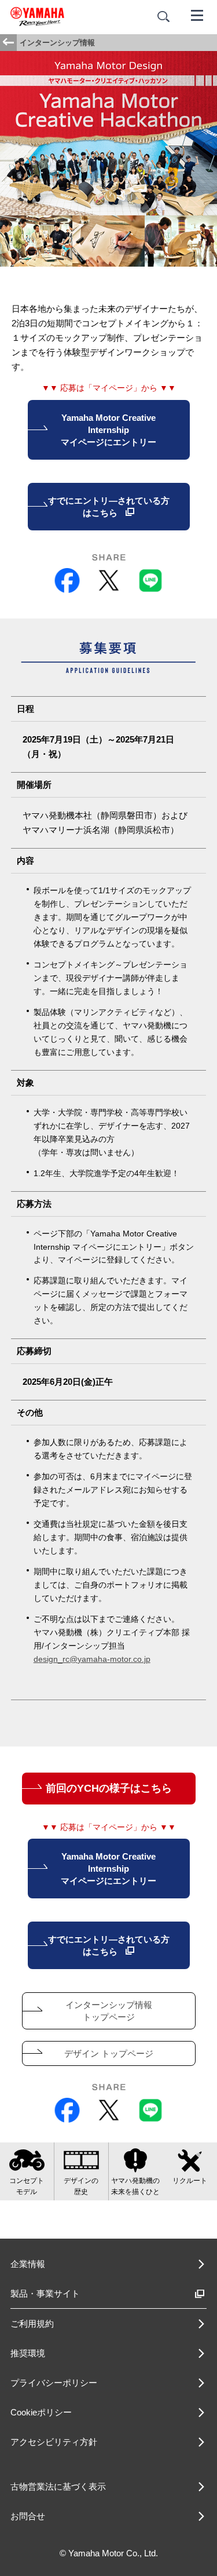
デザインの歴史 (81, 2186)
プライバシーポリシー (54, 2383)
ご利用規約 (32, 2324)
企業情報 (28, 2264)
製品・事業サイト (45, 2293)
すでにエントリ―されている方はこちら (109, 507)
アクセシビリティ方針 (54, 2442)
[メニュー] (197, 14)
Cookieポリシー (41, 2412)
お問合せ (28, 2516)
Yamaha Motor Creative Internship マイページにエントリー (108, 430)
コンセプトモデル (27, 2186)
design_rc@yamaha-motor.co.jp (92, 1659)
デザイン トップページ (109, 2053)
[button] (207, 2508)
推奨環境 (28, 2353)
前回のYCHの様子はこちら (109, 1788)
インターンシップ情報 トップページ (109, 2011)
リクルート (190, 2181)
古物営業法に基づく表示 (58, 2486)
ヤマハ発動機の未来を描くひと (135, 2186)
